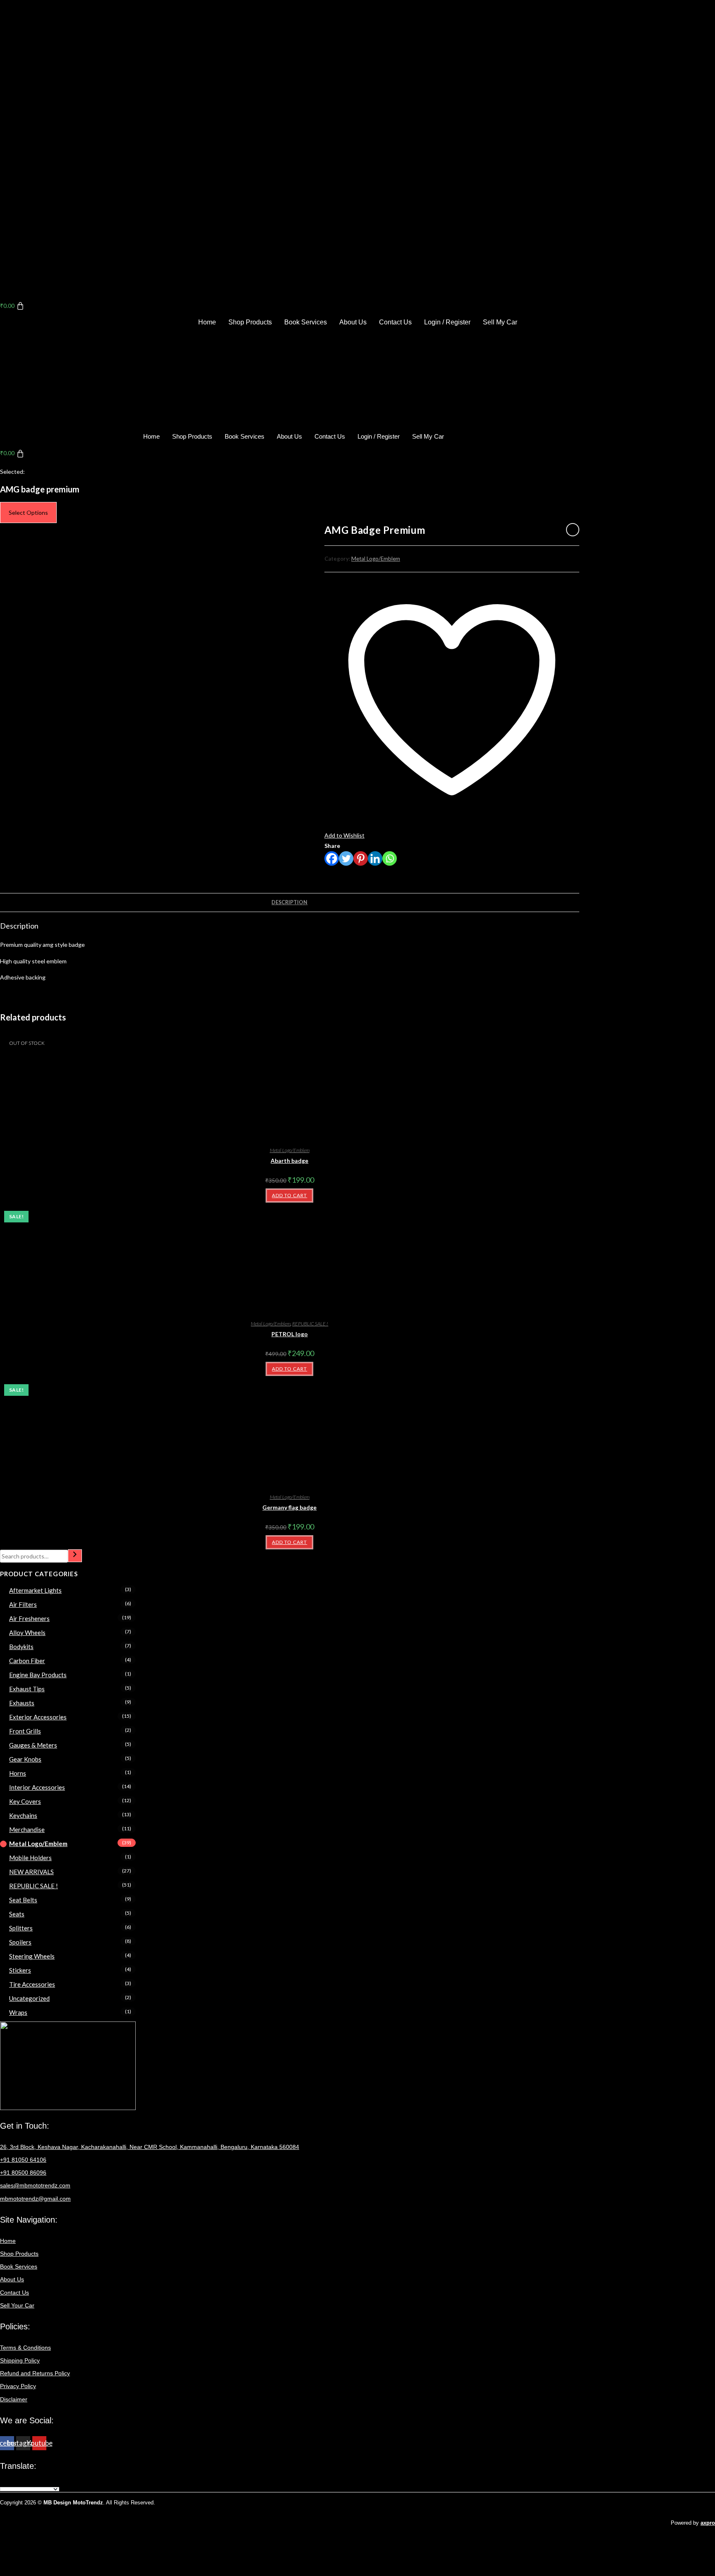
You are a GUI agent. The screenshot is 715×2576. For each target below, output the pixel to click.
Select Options (28, 513)
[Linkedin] (375, 858)
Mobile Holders (30, 1858)
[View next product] (573, 530)
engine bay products (38, 1675)
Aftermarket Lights (35, 1590)
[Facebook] (332, 858)
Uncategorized (29, 1998)
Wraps (18, 2012)
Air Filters (23, 1604)
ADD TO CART (289, 1195)
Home (207, 322)
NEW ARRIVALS (31, 1872)
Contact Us (395, 322)
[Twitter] (346, 858)
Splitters (21, 1928)
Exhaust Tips (27, 1689)
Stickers (20, 1970)
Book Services (306, 322)
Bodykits (21, 1647)
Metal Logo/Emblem (376, 559)
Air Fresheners (29, 1618)
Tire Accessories (32, 1984)
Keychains (23, 1815)
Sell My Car (500, 322)
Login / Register (447, 322)
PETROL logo (290, 1334)
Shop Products (250, 322)
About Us (353, 322)
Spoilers (20, 1942)
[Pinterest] (361, 858)
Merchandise (27, 1829)
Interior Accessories (37, 1787)
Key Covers (25, 1801)
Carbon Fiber (27, 1661)
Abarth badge (289, 1161)
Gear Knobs (25, 1759)
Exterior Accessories (38, 1717)
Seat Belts (23, 1900)
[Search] (75, 1556)
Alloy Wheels (27, 1633)
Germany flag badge (289, 1507)
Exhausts (22, 1703)
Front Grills (25, 1731)
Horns (18, 1773)
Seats (17, 1914)
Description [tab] (289, 902)
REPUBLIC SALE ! (310, 1324)
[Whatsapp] (390, 858)
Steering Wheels (32, 1956)
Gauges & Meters (33, 1745)
